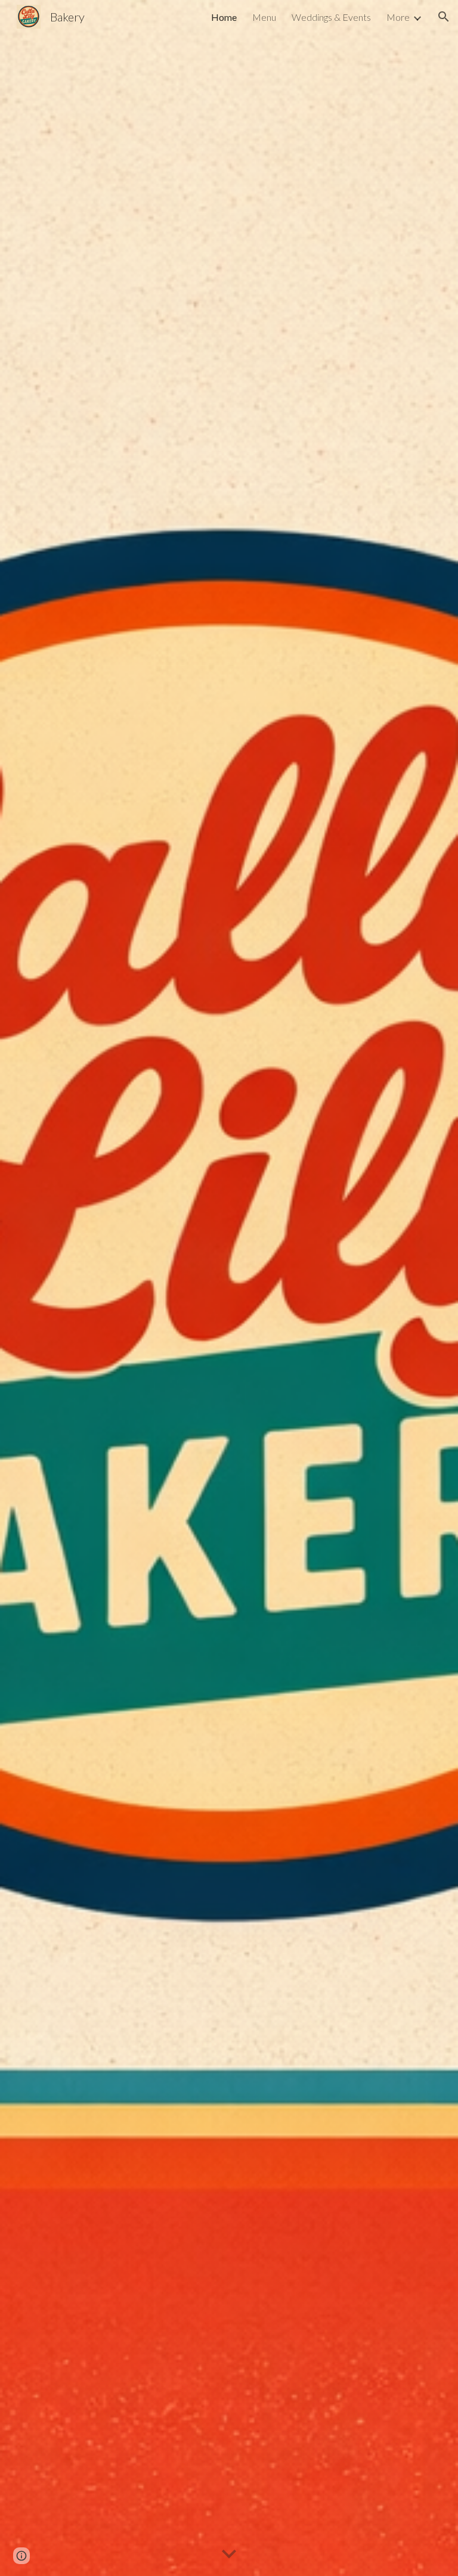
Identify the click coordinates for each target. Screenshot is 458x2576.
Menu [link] (264, 17)
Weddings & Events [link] (331, 17)
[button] (444, 17)
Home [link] (224, 17)
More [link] (398, 17)
